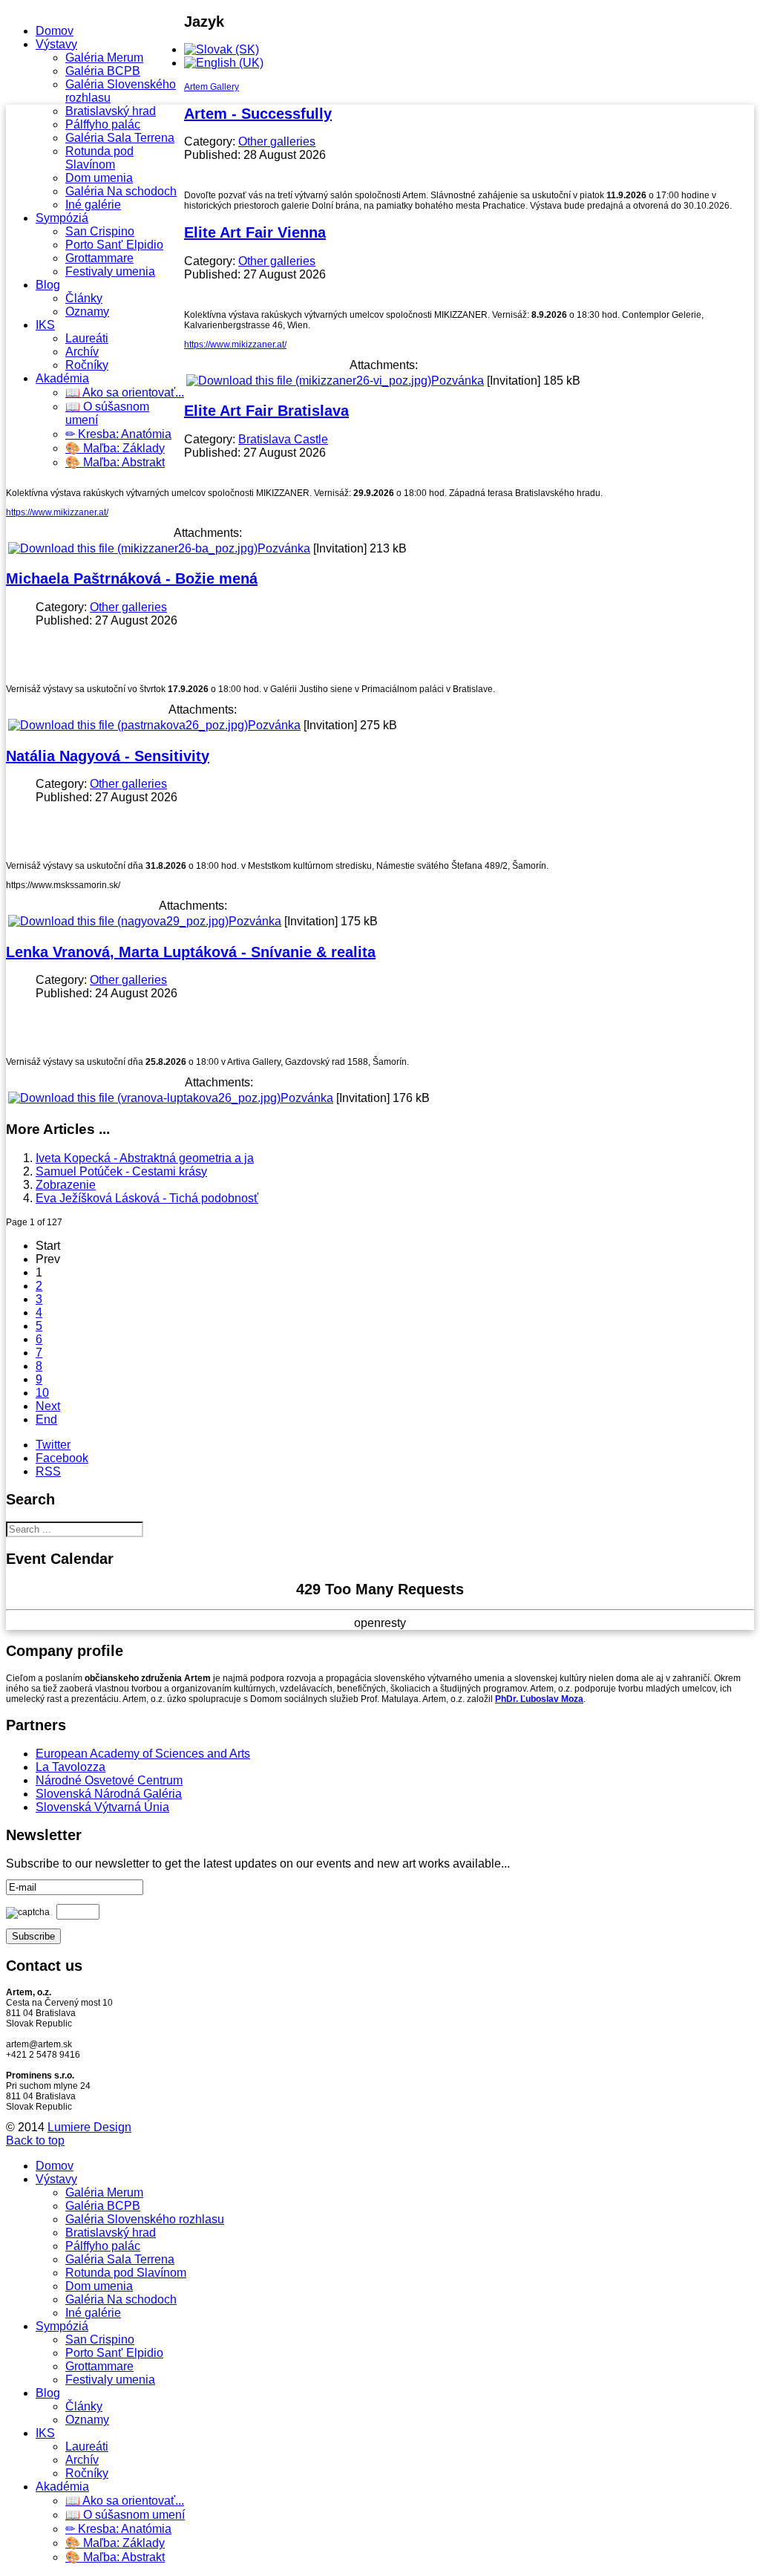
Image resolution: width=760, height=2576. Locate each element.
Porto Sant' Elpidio (114, 245)
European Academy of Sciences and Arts (143, 1754)
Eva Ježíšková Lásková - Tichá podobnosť (147, 1198)
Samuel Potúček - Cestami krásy (121, 1171)
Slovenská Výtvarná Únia (102, 1807)
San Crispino (100, 231)
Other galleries (277, 141)
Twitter (53, 1445)
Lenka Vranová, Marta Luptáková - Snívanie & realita (191, 952)
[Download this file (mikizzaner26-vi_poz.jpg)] (309, 381)
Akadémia (62, 378)
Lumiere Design (89, 2127)
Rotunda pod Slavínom (99, 158)
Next (48, 1406)
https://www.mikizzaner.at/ (235, 345)
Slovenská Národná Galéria (109, 1794)
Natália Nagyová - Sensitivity (108, 756)
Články (84, 298)
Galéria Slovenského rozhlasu (145, 2219)
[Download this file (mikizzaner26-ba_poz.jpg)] (133, 548)
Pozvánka (458, 381)
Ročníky (87, 365)
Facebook (62, 1458)
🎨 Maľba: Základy (115, 448)
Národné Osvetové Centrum (109, 1780)
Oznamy (87, 312)
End (46, 1419)
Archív (82, 352)
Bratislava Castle (283, 439)
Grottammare (99, 258)
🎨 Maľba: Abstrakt (115, 462)
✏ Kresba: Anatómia (118, 434)
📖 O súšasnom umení (125, 2515)
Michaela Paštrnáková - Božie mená (132, 578)
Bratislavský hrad (111, 111)
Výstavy (56, 44)
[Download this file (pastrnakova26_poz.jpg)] (128, 725)
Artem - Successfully (258, 114)
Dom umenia (99, 178)
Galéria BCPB (103, 71)
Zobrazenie (66, 1185)
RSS (48, 1471)
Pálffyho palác (103, 124)
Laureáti (87, 338)
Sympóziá (62, 218)
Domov (55, 31)
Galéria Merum (104, 58)
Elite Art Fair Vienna (255, 232)
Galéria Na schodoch (121, 191)
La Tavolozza (71, 1767)
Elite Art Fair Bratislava (266, 411)
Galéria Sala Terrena (120, 138)
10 (42, 1393)
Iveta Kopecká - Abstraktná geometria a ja (145, 1158)
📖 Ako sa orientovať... (125, 392)
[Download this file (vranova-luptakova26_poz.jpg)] (144, 1098)
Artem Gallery (212, 87)
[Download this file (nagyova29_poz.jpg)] (118, 921)
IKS (45, 325)
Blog (48, 285)
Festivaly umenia (110, 271)
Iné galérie (93, 205)
